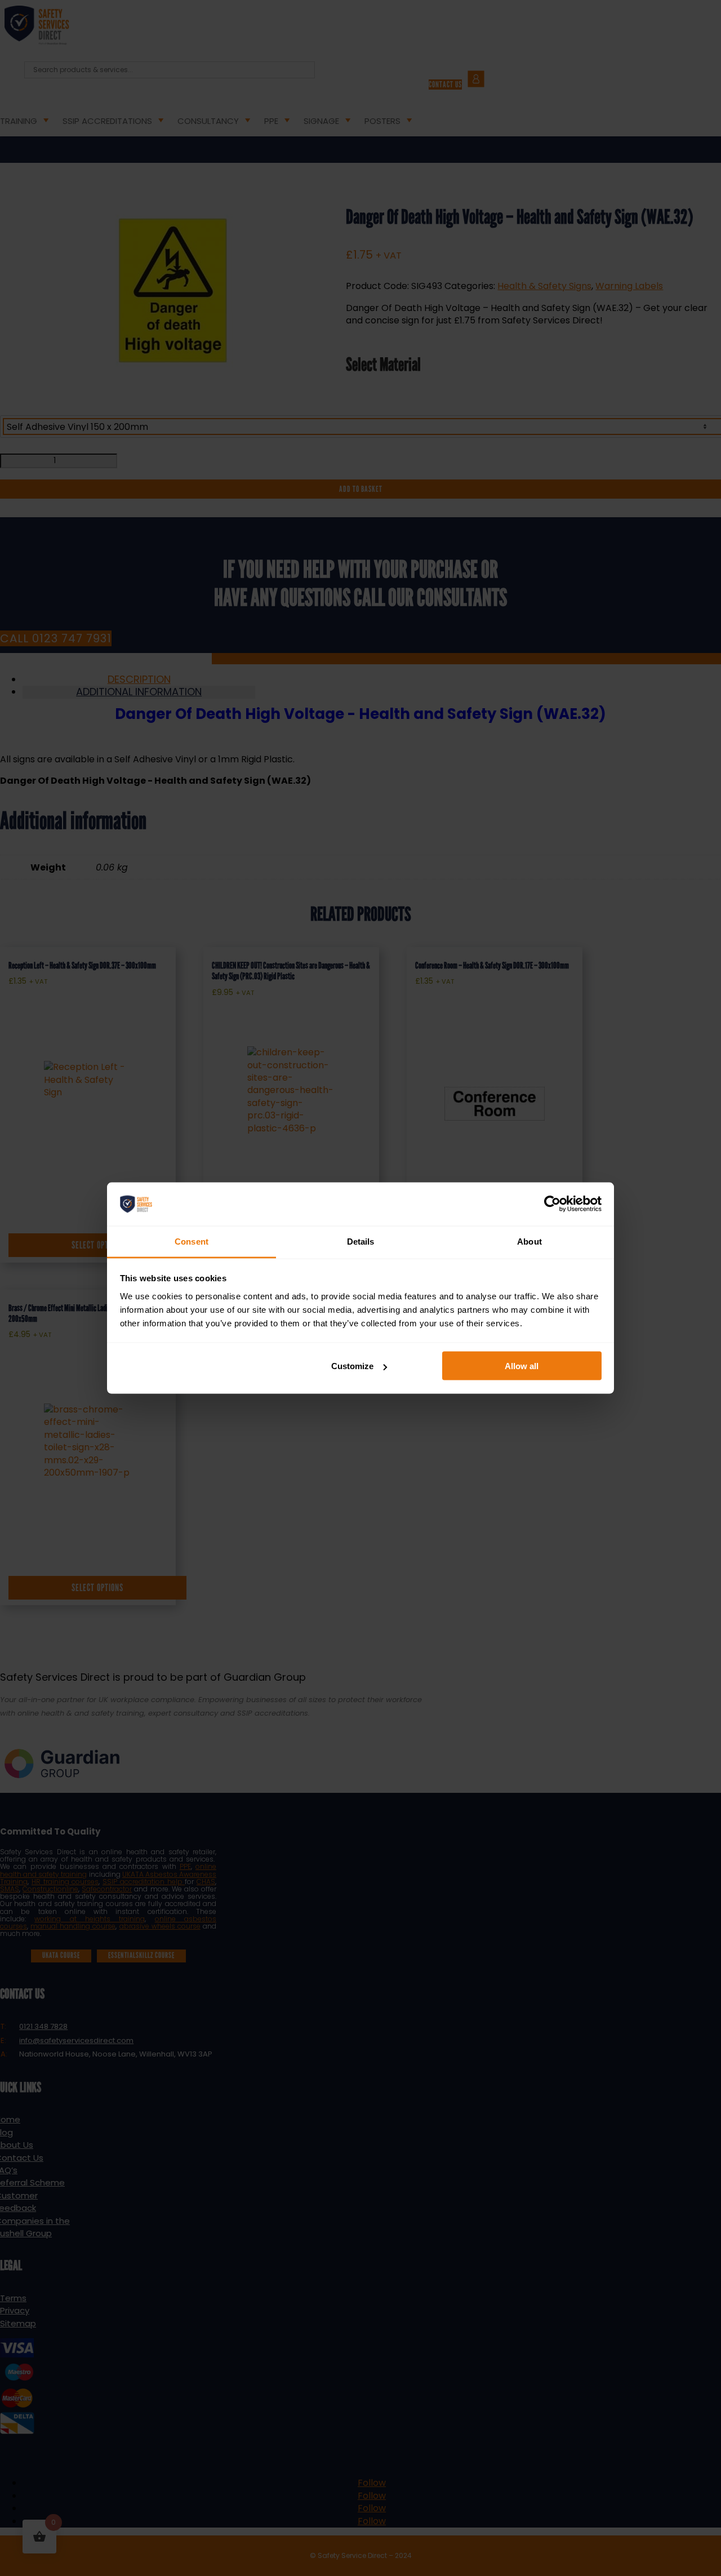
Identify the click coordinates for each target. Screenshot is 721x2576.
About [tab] (529, 1241)
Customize (352, 1366)
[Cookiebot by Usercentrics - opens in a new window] (552, 1204)
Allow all (522, 1366)
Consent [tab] (192, 1241)
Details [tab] (361, 1241)
